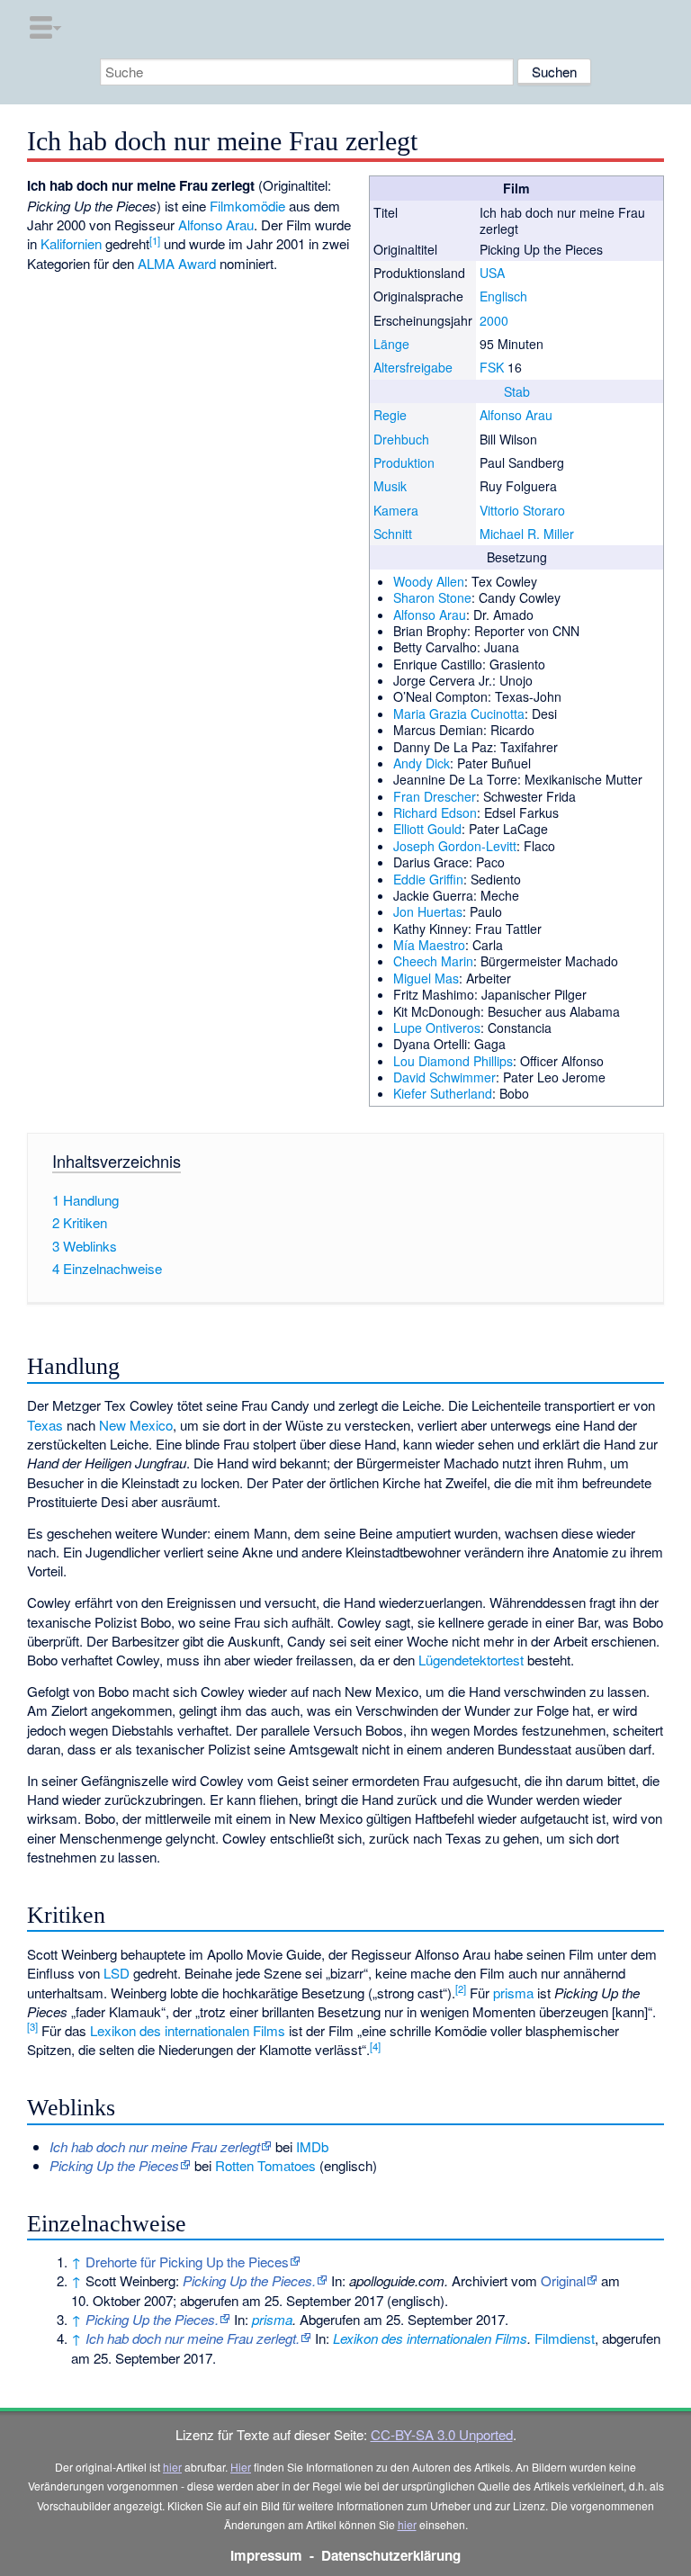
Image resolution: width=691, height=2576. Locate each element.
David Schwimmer (444, 1077)
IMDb (312, 2146)
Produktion (404, 462)
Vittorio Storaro (522, 510)
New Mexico (136, 1425)
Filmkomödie (247, 206)
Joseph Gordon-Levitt (455, 846)
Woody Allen (429, 581)
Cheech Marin (433, 961)
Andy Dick (422, 763)
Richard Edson (435, 812)
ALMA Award (177, 263)
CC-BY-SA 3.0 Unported (442, 2434)
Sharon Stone (432, 597)
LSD (117, 1973)
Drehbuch (401, 439)
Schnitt (393, 534)
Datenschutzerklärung (391, 2555)
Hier (241, 2467)
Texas (45, 1425)
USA (492, 273)
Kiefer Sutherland (443, 1093)
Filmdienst (565, 2338)
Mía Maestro (429, 945)
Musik (390, 486)
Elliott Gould (427, 829)
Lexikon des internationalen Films (188, 2030)
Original (563, 2280)
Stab (517, 391)
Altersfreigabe (413, 367)
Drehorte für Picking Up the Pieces (187, 2262)
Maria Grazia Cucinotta (459, 714)
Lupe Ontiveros (437, 1028)
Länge (391, 344)
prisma (513, 1993)
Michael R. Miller (527, 534)
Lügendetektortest (471, 1660)
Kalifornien (71, 243)
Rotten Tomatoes (265, 2165)
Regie (390, 415)
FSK (492, 367)
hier (172, 2467)
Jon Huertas (428, 911)
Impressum (266, 2555)
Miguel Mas (426, 978)
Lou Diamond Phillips (453, 1061)
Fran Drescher (435, 796)
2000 (494, 320)
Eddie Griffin (428, 879)
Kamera (396, 510)
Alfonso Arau (516, 415)
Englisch (503, 296)
